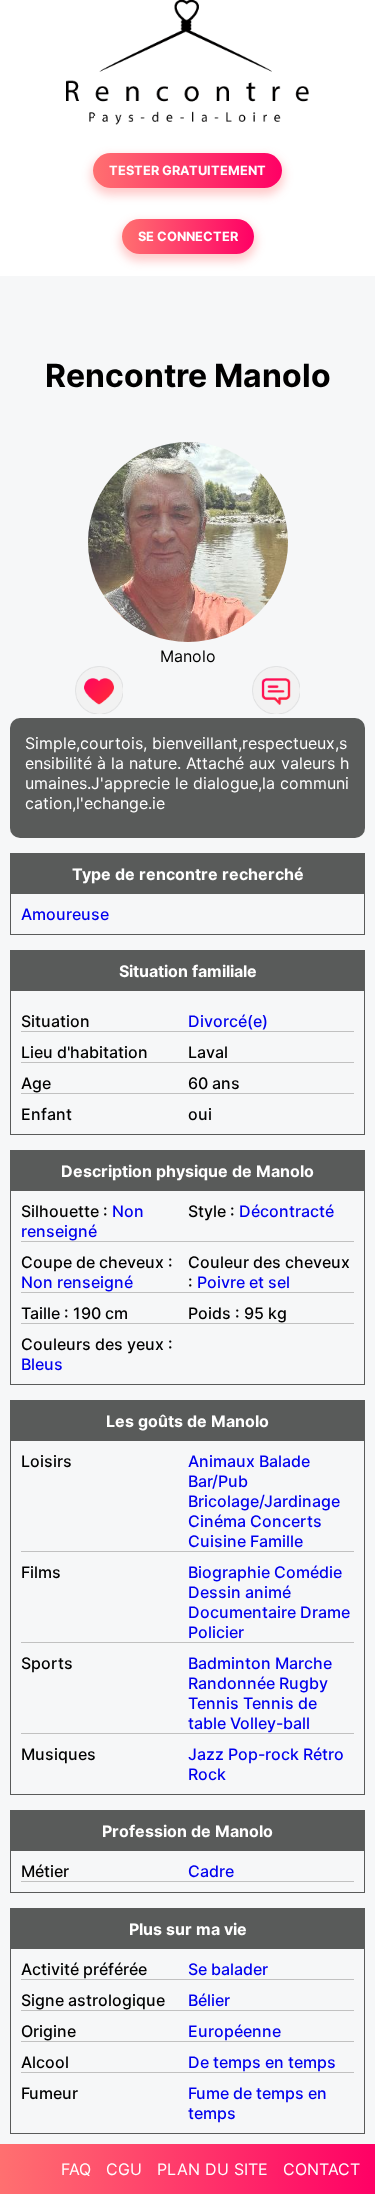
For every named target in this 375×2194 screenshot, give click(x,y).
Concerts (286, 1521)
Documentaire (242, 1612)
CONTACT (321, 2169)
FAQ (76, 2169)
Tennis (213, 1703)
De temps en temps (262, 2062)
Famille (276, 1541)
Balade (284, 1461)
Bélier (209, 2000)
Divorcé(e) (228, 1021)
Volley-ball (270, 1723)
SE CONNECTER (188, 236)
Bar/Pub (218, 1481)
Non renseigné (82, 1221)
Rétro (323, 1754)
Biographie (229, 1572)
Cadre (211, 1871)
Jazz (206, 1754)
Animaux (221, 1461)
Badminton (229, 1663)
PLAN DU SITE (212, 2169)
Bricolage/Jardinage (264, 1501)
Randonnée (231, 1683)
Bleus (42, 1364)
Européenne (234, 2031)
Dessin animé (239, 1592)
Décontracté (286, 1211)
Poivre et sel (243, 1282)
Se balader (228, 1969)
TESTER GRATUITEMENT (187, 170)
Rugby (303, 1683)
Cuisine (217, 1541)
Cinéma (217, 1521)
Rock (207, 1774)
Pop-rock (263, 1754)
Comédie (308, 1572)
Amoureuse (65, 914)
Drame (325, 1612)
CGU (124, 2169)
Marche (303, 1663)
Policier (216, 1632)
